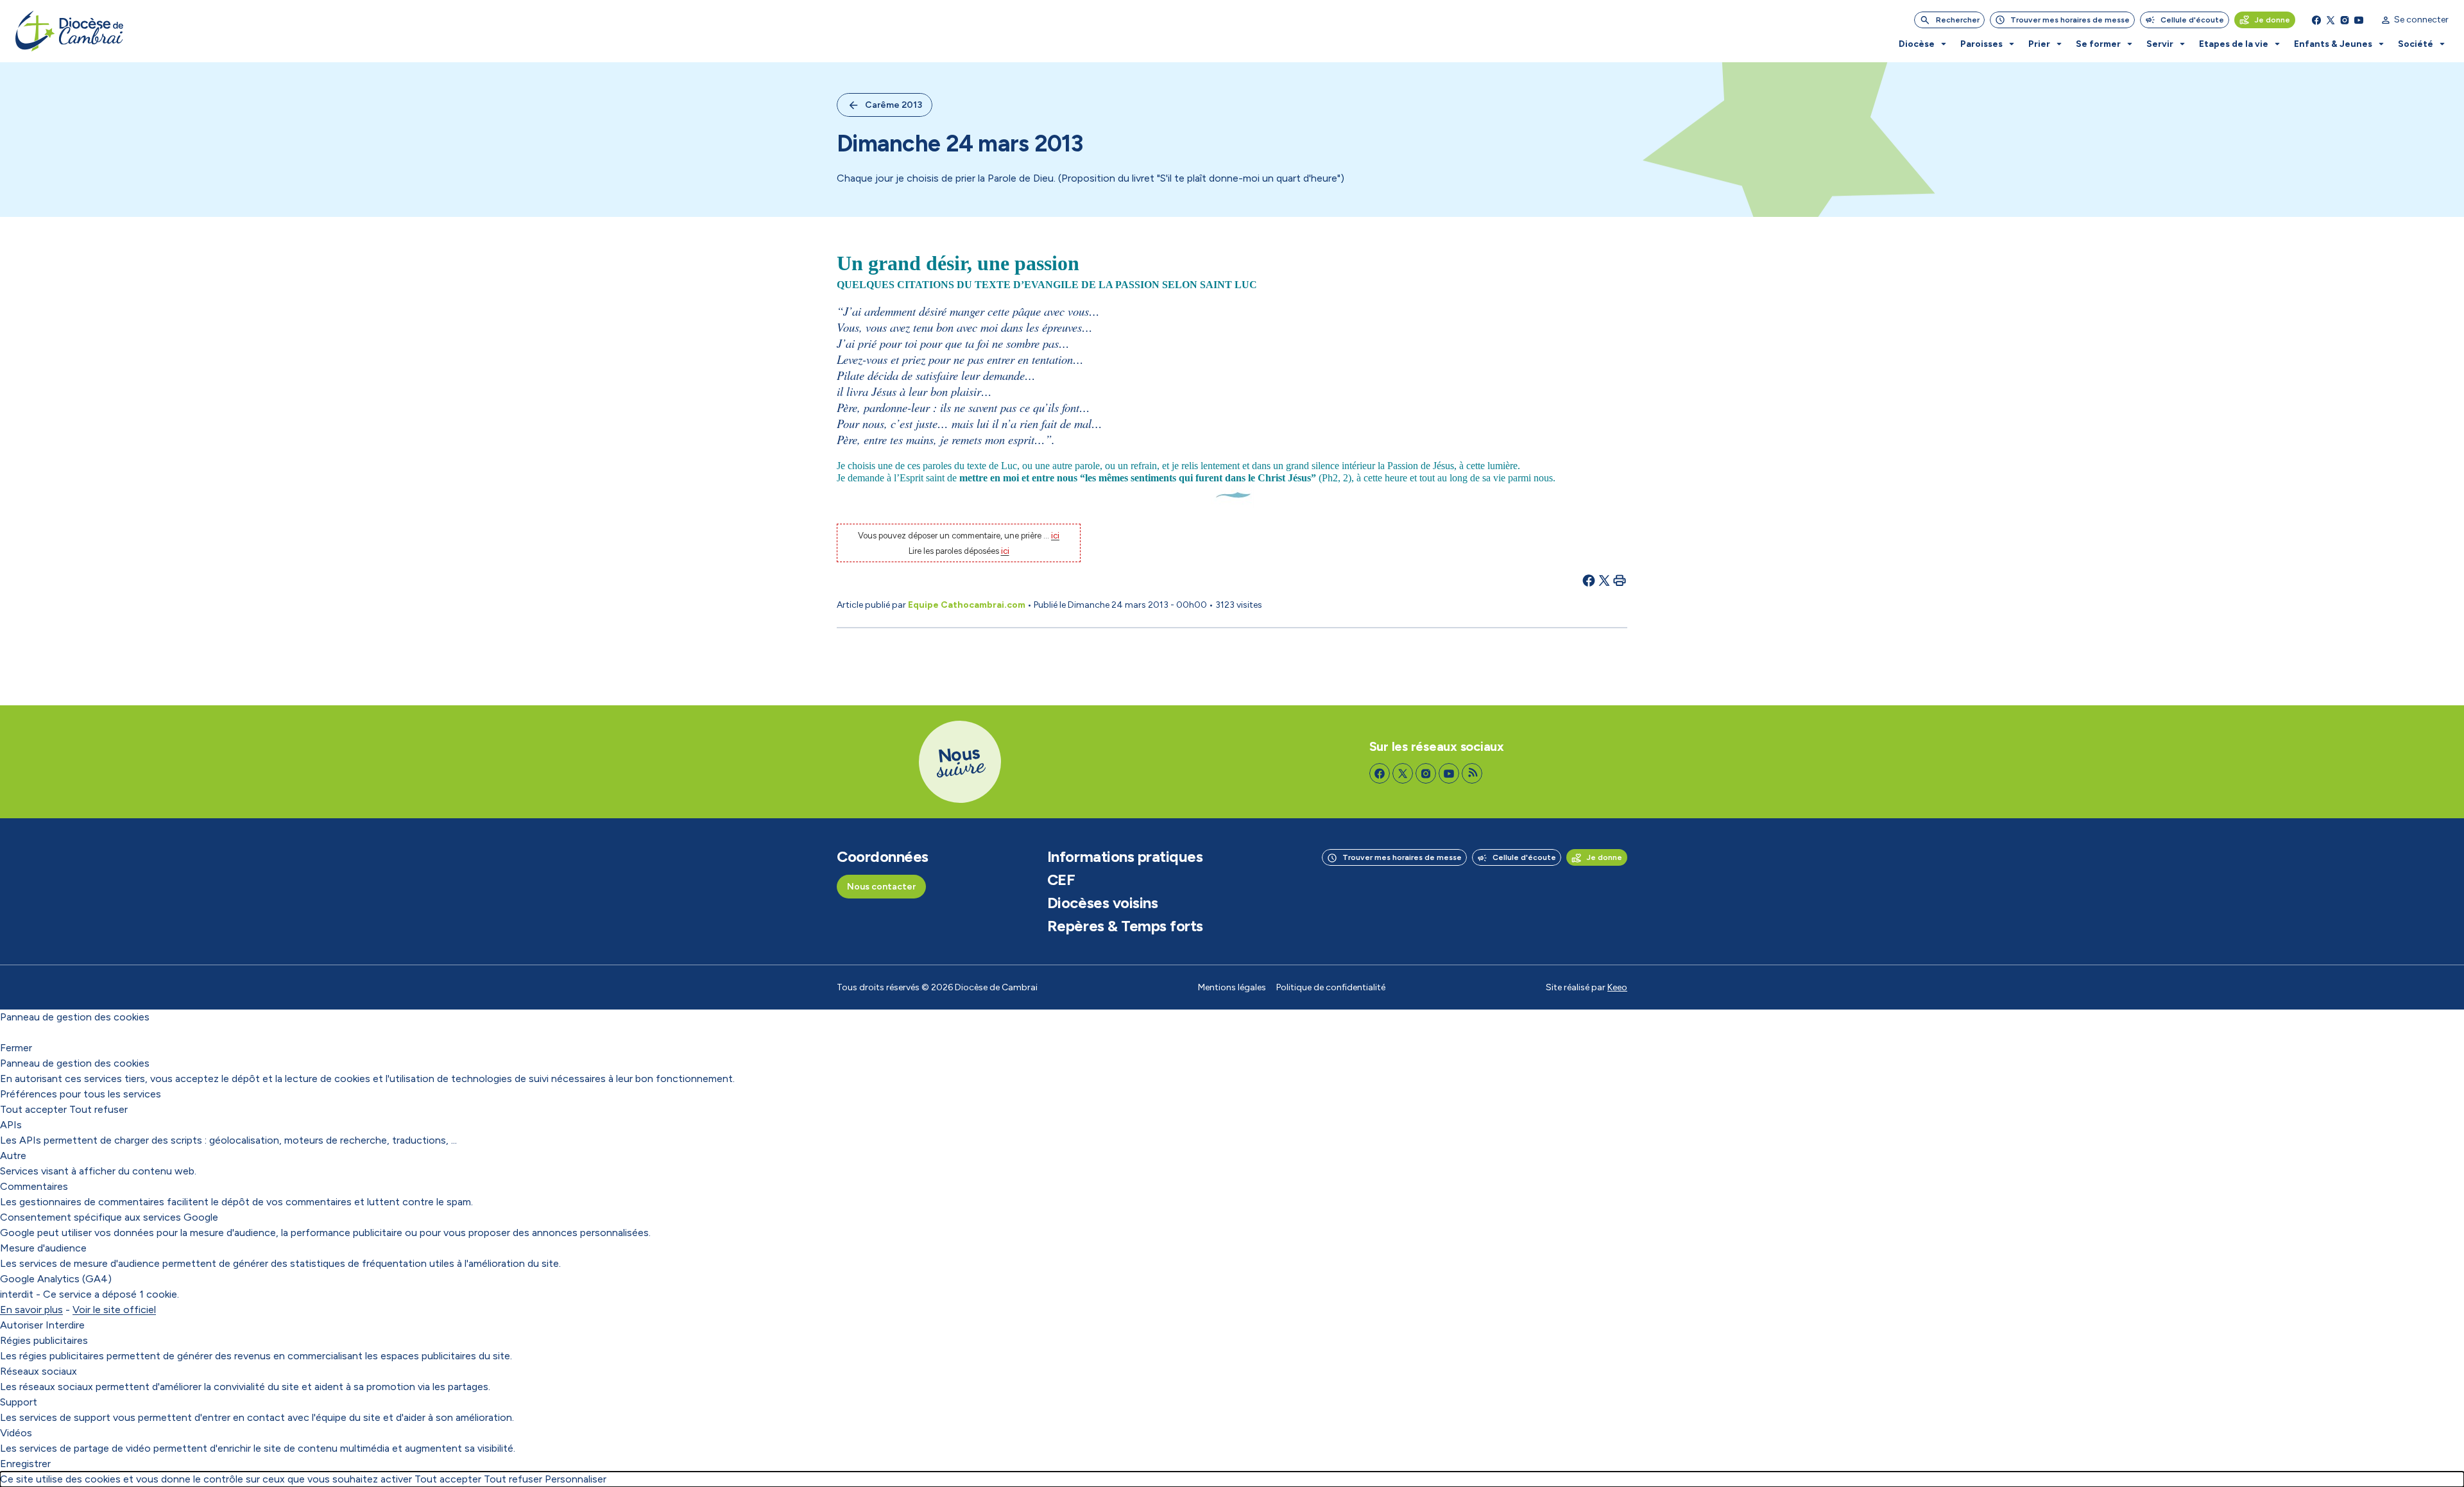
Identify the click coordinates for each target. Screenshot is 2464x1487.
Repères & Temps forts (1125, 926)
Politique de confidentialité (1331, 987)
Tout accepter (33, 1109)
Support (19, 1402)
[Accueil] (69, 31)
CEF (1061, 880)
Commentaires (34, 1186)
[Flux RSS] (1472, 773)
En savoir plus (31, 1310)
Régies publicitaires (44, 1340)
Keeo (1617, 987)
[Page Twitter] (2331, 20)
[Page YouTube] (2359, 20)
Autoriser (21, 1325)
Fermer (16, 1048)
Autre (13, 1156)
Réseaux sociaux (38, 1371)
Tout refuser (98, 1109)
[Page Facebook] (2316, 20)
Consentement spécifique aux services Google (109, 1217)
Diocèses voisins (1102, 903)
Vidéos (16, 1433)
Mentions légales (1232, 987)
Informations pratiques (1125, 857)
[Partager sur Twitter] (1604, 580)
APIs (11, 1125)
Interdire (65, 1325)
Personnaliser (576, 1479)
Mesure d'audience (43, 1248)
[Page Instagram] (2345, 20)
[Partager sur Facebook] (1589, 580)
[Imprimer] (1620, 580)
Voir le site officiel (114, 1310)
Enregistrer (25, 1464)
